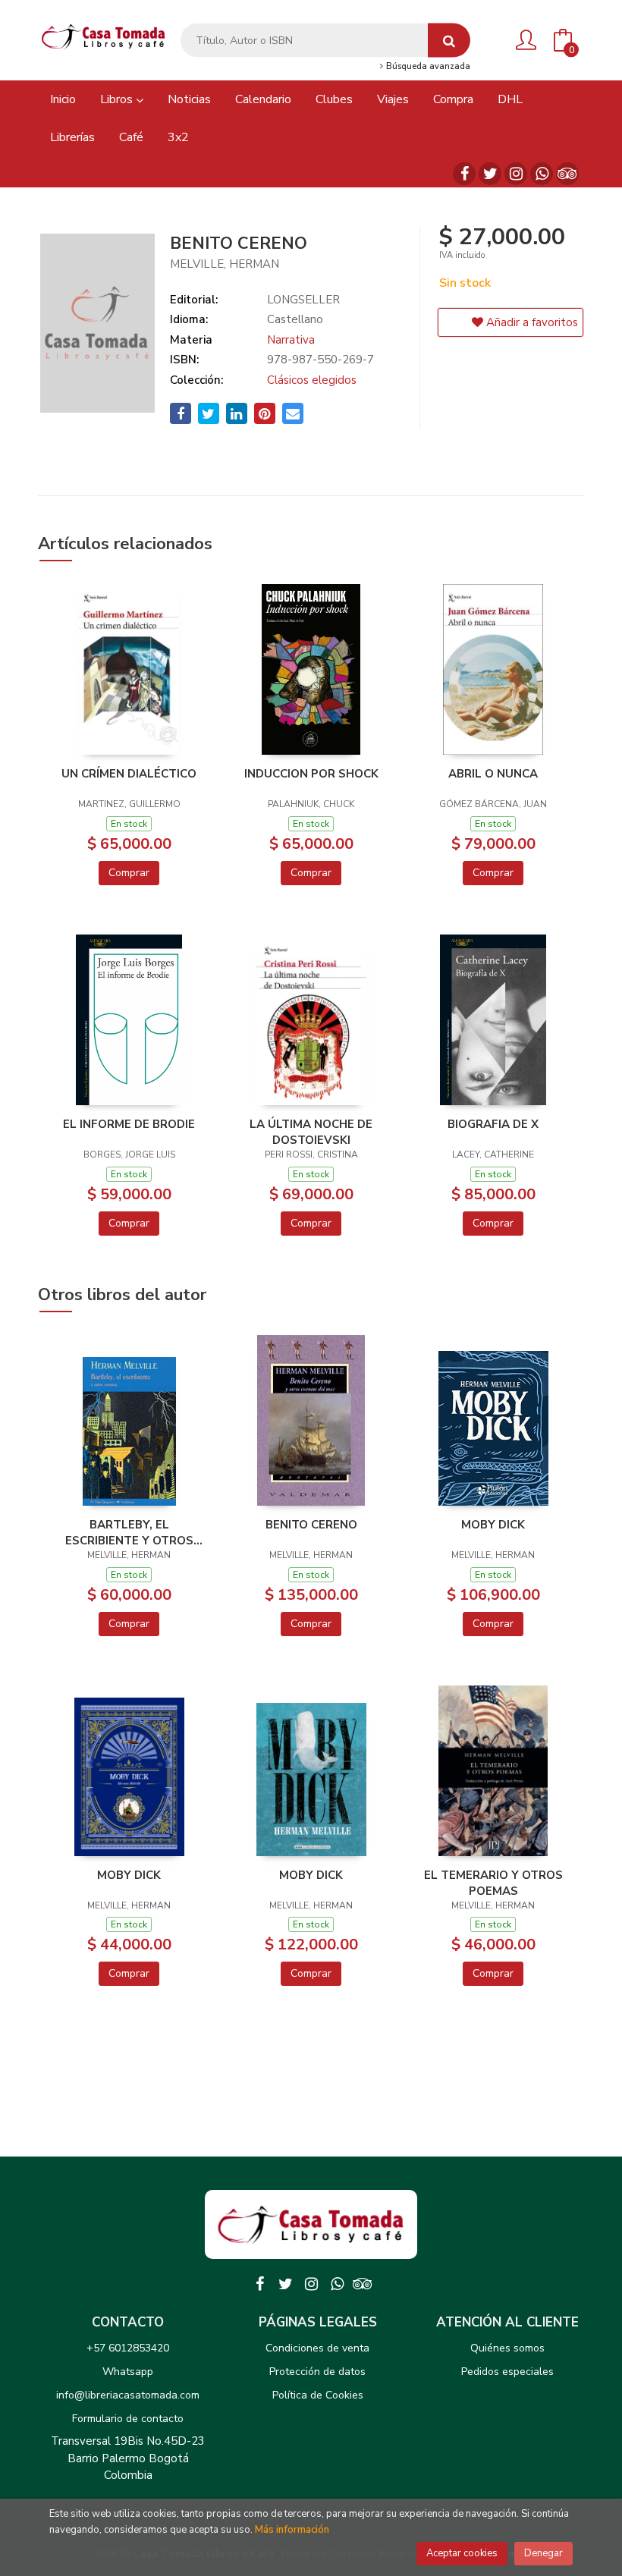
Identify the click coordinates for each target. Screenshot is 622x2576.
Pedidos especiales (507, 2372)
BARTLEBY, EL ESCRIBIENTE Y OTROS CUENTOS (129, 1532)
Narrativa (291, 340)
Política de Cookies (318, 2395)
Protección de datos (317, 2372)
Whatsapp (128, 2372)
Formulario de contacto (128, 2419)
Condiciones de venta (317, 2348)
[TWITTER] (490, 174)
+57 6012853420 (128, 2348)
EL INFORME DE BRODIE (129, 1124)
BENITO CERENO (311, 1525)
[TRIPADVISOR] (567, 174)
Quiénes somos (507, 2348)
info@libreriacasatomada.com (128, 2395)
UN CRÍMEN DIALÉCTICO (129, 774)
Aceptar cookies (462, 2553)
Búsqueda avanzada (427, 67)
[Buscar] (449, 41)
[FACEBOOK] (464, 174)
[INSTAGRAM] (516, 174)
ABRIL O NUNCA (493, 774)
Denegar (543, 2553)
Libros (118, 99)
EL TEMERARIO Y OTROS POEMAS (493, 1883)
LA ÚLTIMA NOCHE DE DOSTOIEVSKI (311, 1132)
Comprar (129, 873)
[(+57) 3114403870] (542, 174)
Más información (292, 2530)
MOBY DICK (493, 1525)
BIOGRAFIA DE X (493, 1124)
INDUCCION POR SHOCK (311, 774)
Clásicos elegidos (312, 380)
